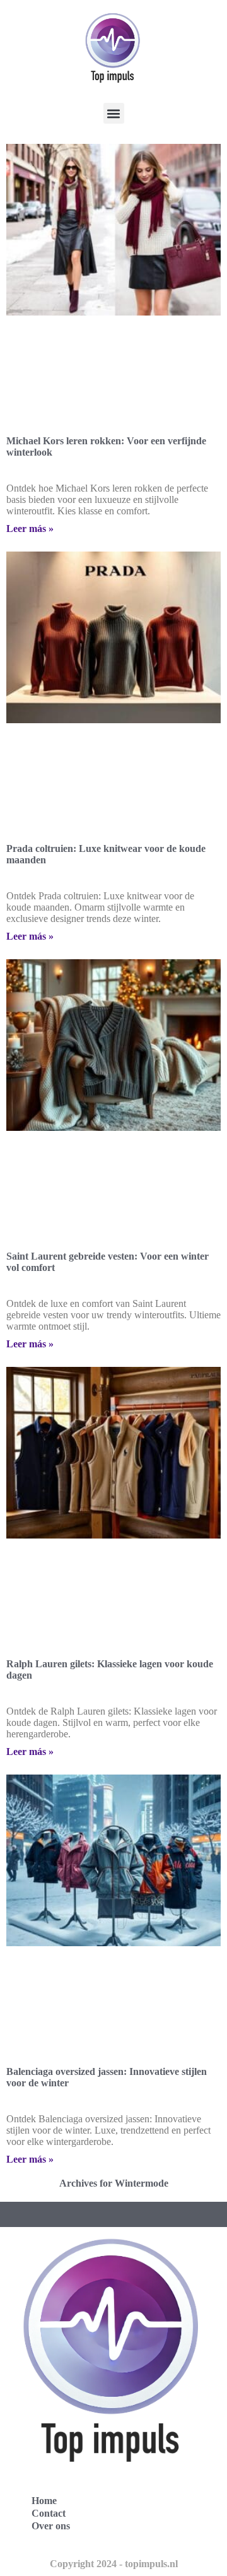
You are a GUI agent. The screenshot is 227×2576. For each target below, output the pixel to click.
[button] (114, 113)
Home (44, 2501)
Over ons (51, 2526)
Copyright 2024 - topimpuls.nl (114, 2564)
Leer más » (30, 529)
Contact (49, 2513)
